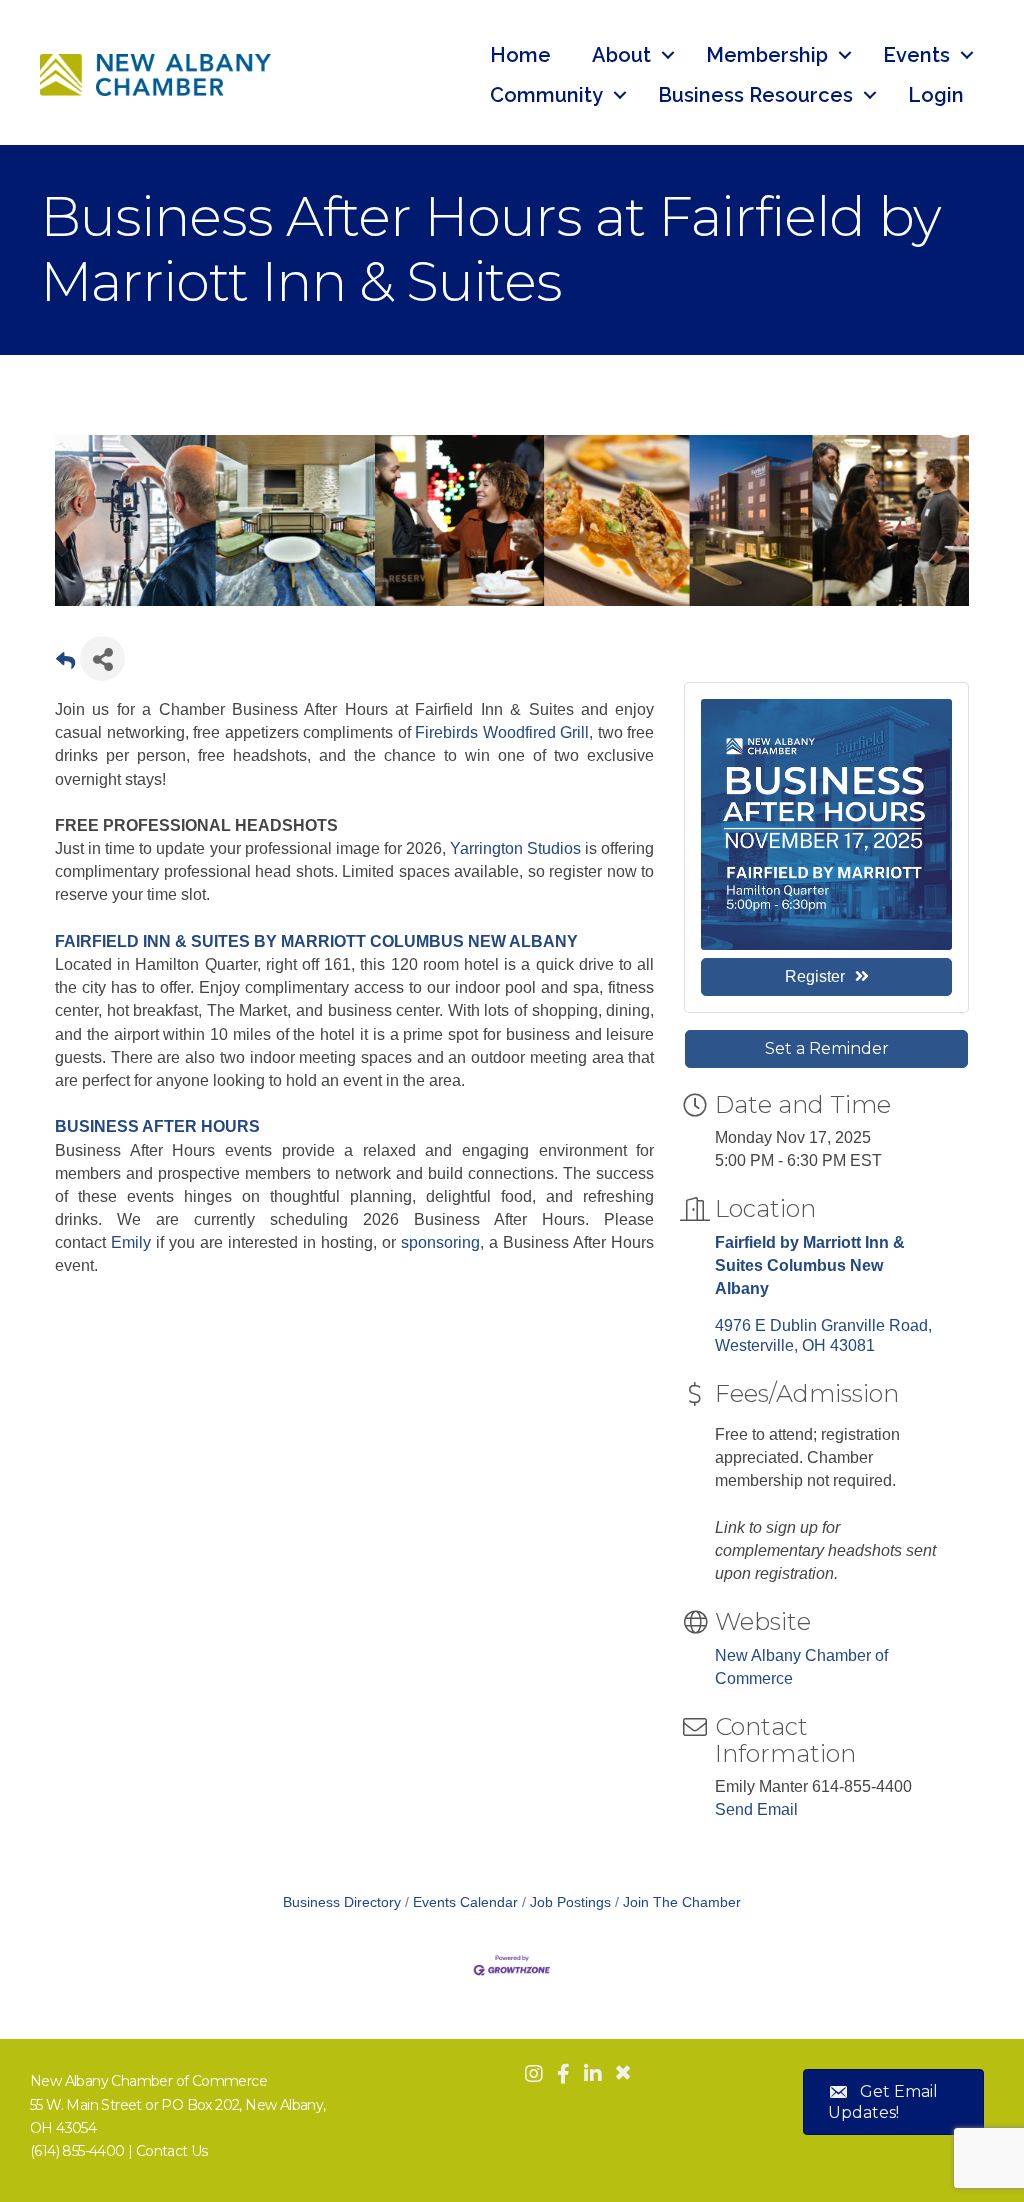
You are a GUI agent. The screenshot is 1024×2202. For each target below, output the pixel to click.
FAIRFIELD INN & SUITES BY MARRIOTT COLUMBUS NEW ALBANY (316, 941)
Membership (767, 55)
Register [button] (815, 976)
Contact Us (172, 2151)
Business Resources (755, 95)
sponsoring (440, 1242)
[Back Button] (65, 664)
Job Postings (570, 1902)
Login (936, 95)
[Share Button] (102, 658)
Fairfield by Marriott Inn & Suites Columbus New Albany (810, 1265)
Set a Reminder (827, 1048)
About (621, 55)
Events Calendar (465, 1902)
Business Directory (342, 1902)
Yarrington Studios (515, 848)
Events (916, 55)
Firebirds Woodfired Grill (502, 732)
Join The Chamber (682, 1902)
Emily (131, 1242)
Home (520, 55)
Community (546, 95)
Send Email (756, 1809)
